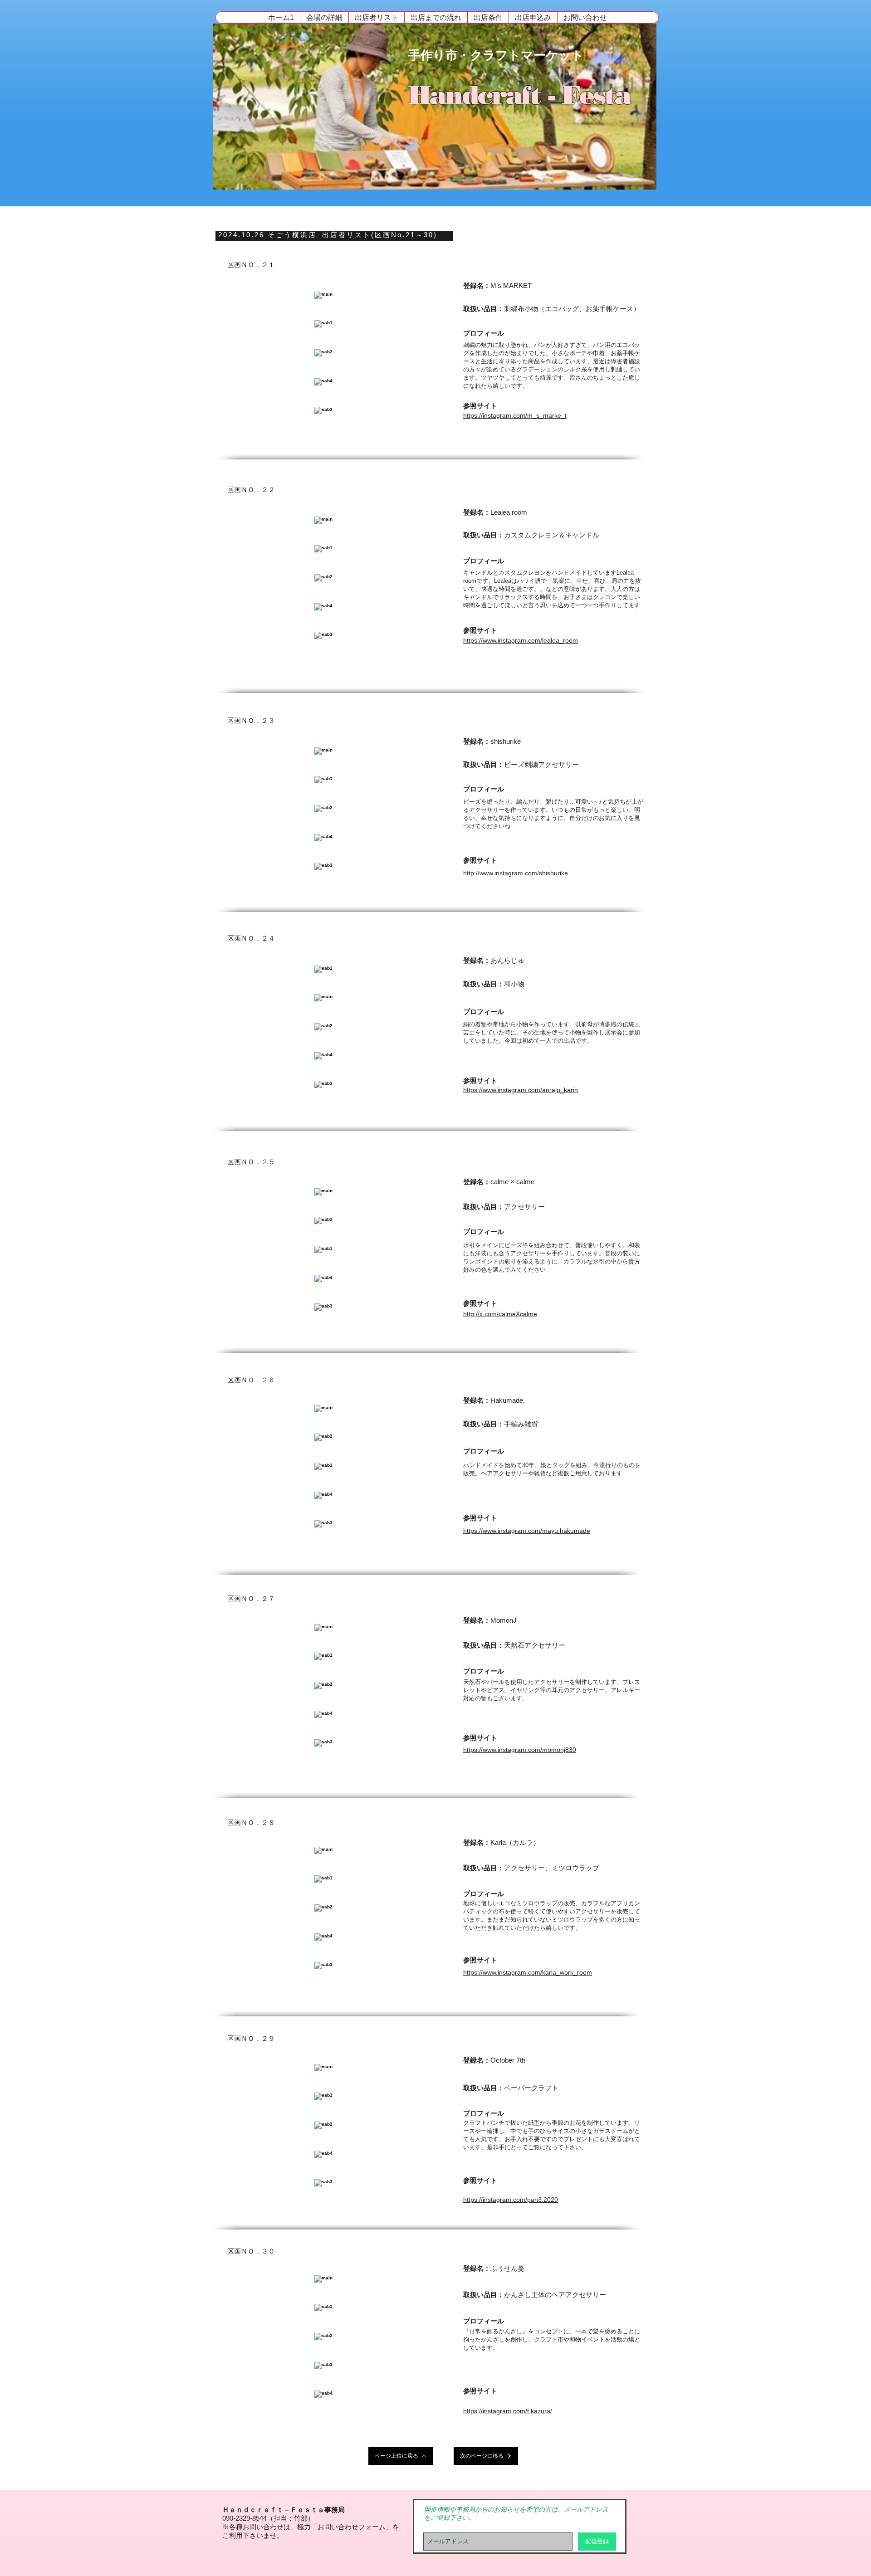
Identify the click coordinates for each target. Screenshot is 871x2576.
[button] (324, 17)
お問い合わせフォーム (352, 2527)
